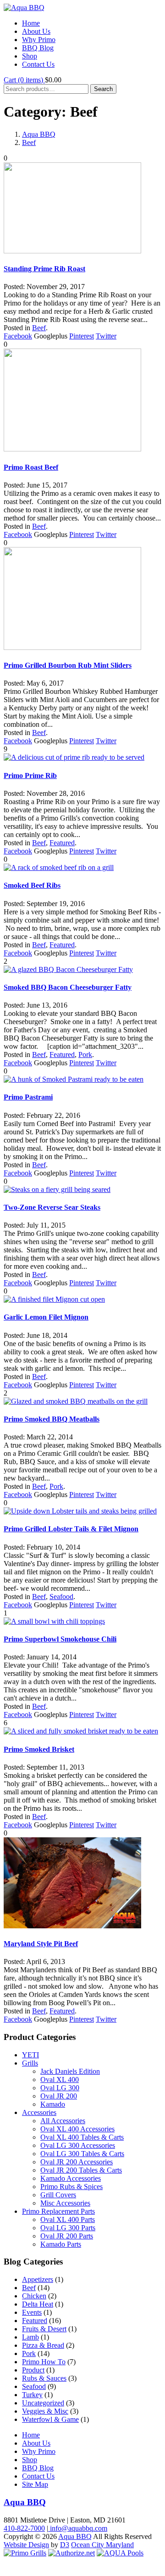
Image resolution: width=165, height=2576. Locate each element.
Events (32, 2312)
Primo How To (44, 2362)
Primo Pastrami (28, 1097)
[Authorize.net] (71, 2553)
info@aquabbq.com (78, 2528)
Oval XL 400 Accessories (77, 2129)
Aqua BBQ (39, 134)
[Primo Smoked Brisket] (81, 1731)
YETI (30, 2055)
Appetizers (38, 2279)
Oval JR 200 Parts (67, 2236)
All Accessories (63, 2121)
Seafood (61, 1597)
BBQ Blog (38, 48)
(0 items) (24, 80)
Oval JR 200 (59, 2096)
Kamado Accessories (71, 2178)
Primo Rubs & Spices (71, 2187)
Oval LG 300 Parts (68, 2228)
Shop (30, 56)
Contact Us (38, 64)
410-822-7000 (24, 2528)
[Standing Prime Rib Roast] (72, 251)
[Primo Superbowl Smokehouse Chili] (54, 1621)
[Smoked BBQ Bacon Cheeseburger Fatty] (68, 969)
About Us (36, 31)
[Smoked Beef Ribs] (59, 867)
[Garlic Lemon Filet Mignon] (54, 1299)
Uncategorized (43, 2403)
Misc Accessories (65, 2203)
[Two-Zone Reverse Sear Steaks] (57, 1189)
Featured (62, 843)
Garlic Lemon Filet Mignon (46, 1317)
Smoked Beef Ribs (32, 885)
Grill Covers (58, 2195)
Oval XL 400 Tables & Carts (82, 2137)
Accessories (39, 2112)
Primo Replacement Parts (58, 2211)
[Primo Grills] (25, 2553)
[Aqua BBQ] (24, 8)
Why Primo (39, 40)
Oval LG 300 (60, 2088)
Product (33, 2370)
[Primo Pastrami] (74, 1079)
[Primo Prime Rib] (74, 757)
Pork (85, 1055)
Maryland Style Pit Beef (41, 1944)
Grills (30, 2063)
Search (103, 89)
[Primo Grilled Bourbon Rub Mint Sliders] (72, 647)
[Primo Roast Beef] (72, 449)
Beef (29, 142)
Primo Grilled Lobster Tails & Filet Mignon (71, 1529)
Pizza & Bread (43, 2345)
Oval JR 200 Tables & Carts (81, 2170)
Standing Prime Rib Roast (44, 269)
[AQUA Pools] (120, 2553)
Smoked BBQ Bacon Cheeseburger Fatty (68, 987)
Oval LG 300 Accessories (78, 2145)
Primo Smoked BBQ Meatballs (52, 1419)
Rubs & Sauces (44, 2378)
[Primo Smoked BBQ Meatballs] (76, 1401)
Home (31, 23)
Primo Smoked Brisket (39, 1749)
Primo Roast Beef (31, 467)
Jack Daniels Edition (70, 2071)
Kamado (53, 2104)
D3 (65, 2545)
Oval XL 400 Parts (68, 2219)
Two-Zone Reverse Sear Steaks (52, 1207)
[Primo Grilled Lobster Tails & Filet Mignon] (80, 1511)
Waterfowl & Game (50, 2419)
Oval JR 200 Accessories (77, 2162)
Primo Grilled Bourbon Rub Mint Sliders (68, 665)
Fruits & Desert (44, 2329)
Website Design (26, 2545)
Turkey (32, 2395)
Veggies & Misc (45, 2411)
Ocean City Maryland (102, 2545)
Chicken (34, 2296)
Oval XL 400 (60, 2080)
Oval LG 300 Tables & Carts (82, 2154)
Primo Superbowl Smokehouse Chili (60, 1639)
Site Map (35, 2484)
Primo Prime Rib (30, 775)
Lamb (30, 2337)
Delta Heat (38, 2304)
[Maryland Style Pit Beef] (72, 1926)
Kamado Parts (61, 2244)
